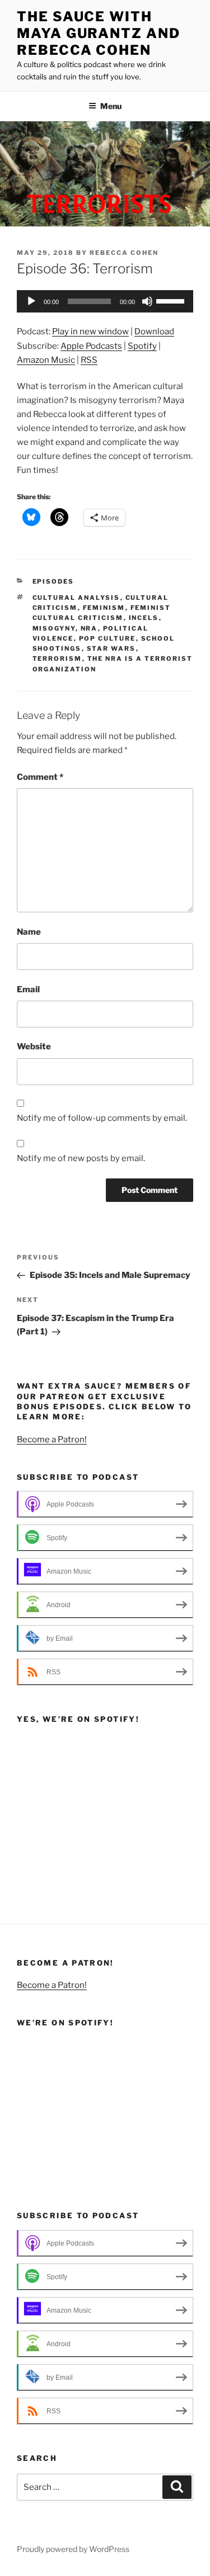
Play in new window (90, 332)
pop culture (108, 638)
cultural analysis (76, 598)
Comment (40, 777)
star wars (111, 648)
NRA (89, 628)
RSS (89, 360)
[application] (105, 301)
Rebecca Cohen (124, 253)
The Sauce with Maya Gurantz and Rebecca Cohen (99, 33)
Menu (111, 106)
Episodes (53, 581)
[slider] (172, 300)
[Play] (31, 301)
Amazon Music (46, 360)
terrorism (57, 659)
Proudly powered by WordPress (73, 2549)
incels (144, 618)
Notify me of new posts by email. (81, 1158)
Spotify (142, 346)
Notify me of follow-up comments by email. (102, 1118)
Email (28, 989)
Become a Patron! (52, 1439)
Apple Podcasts (91, 346)
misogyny (54, 628)
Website (34, 1046)
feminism (104, 608)
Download (154, 332)
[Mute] (147, 301)
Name (29, 932)
